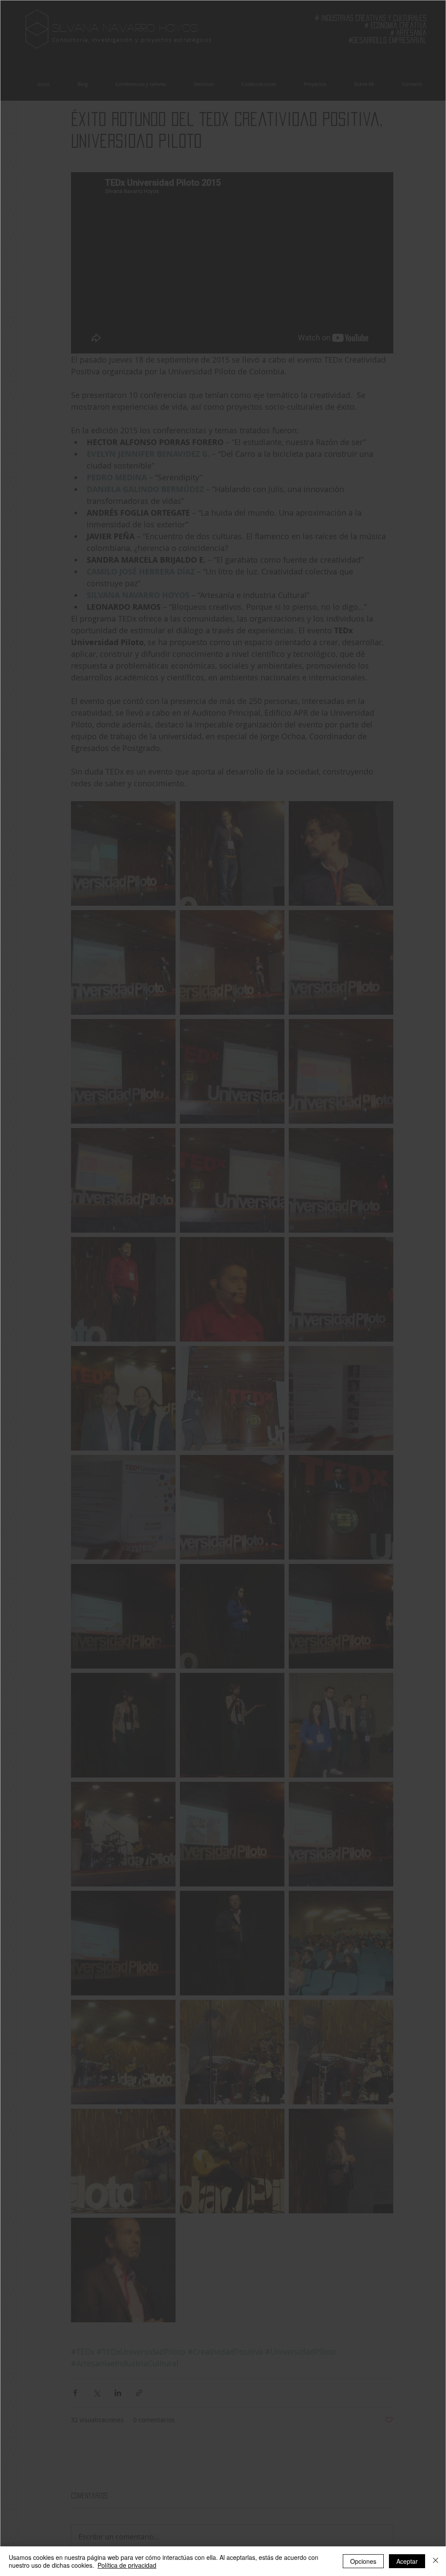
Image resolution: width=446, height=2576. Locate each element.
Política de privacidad (127, 2565)
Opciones (363, 2561)
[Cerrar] (436, 2561)
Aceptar (407, 2561)
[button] (57, 1171)
